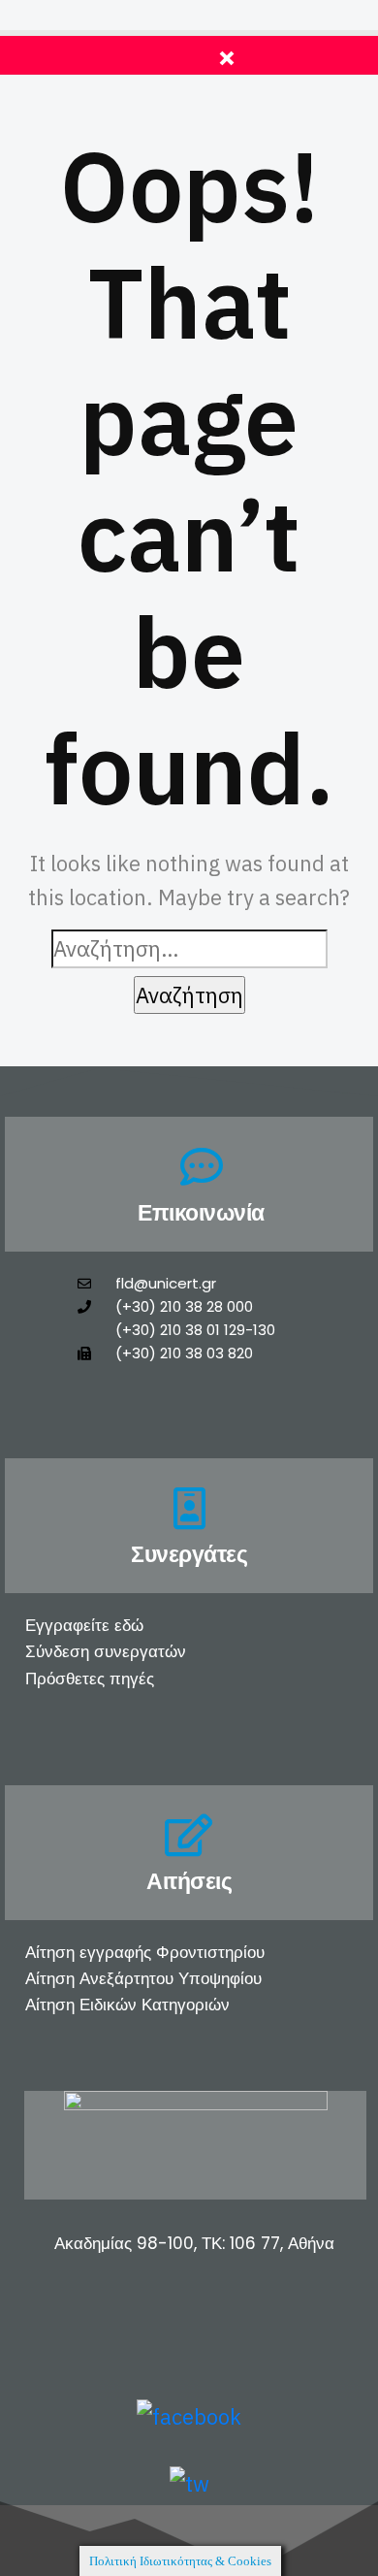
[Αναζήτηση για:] (189, 948)
